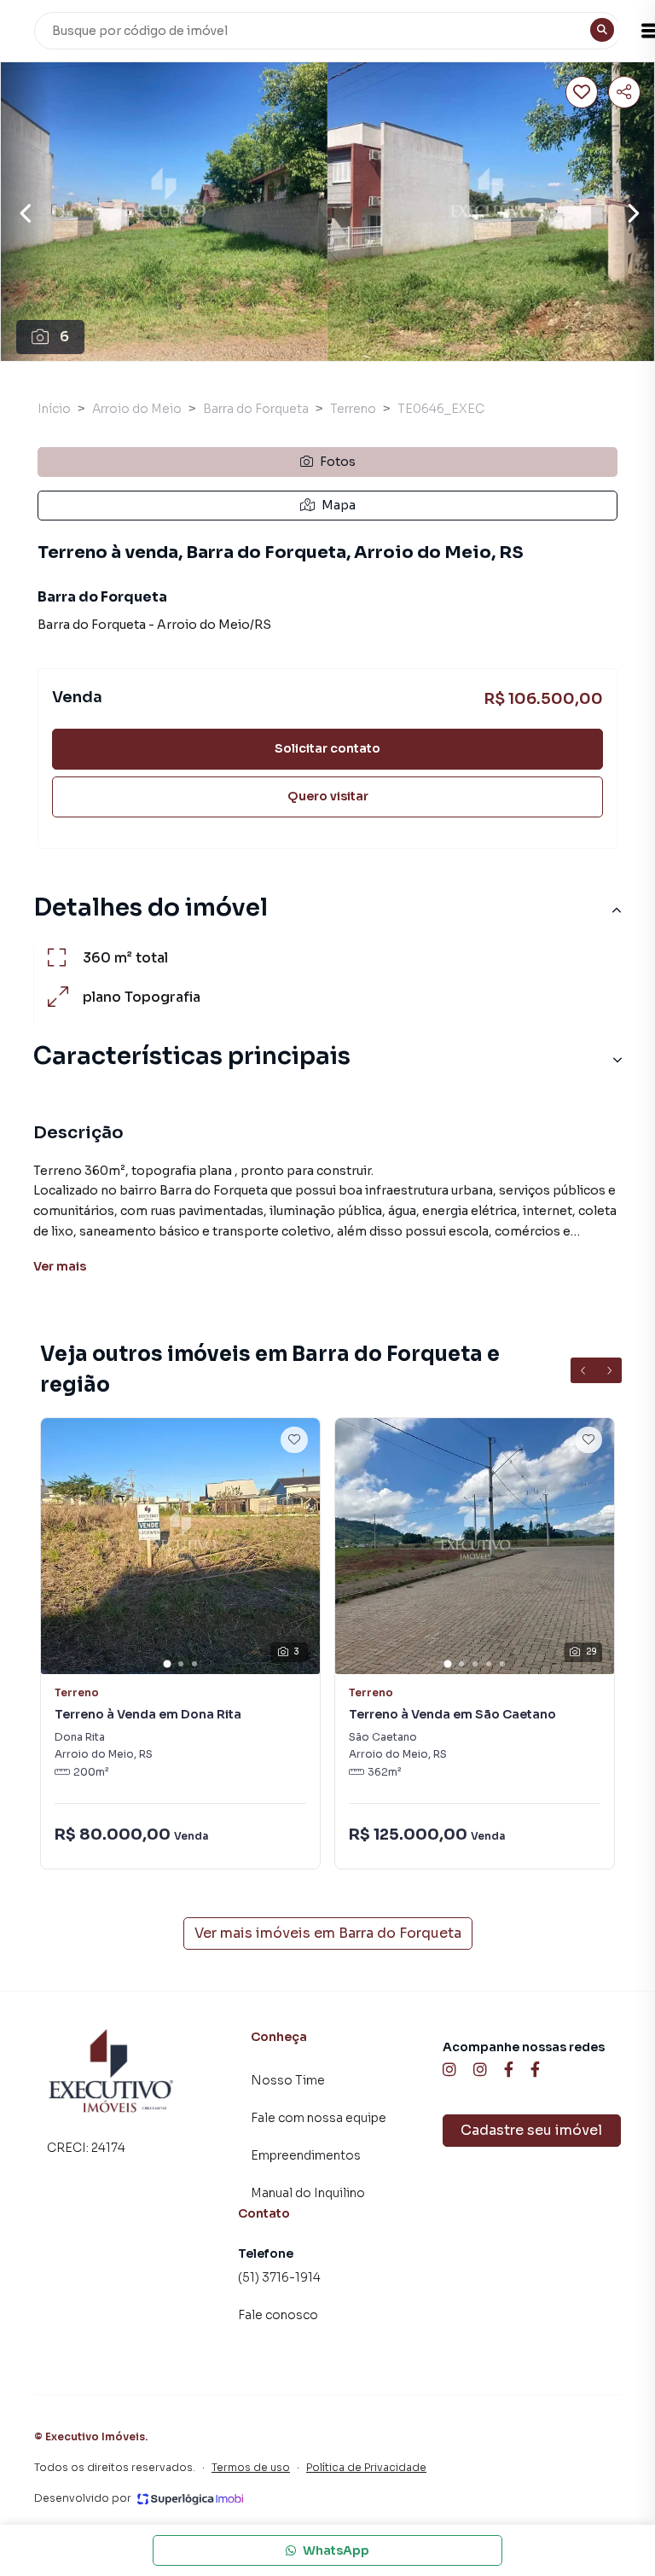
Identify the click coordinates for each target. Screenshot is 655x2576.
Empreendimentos (306, 2155)
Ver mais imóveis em (328, 1933)
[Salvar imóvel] (582, 92)
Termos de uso (251, 2467)
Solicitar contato (327, 748)
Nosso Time (288, 2080)
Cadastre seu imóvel (531, 2130)
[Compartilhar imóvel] (624, 92)
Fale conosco (278, 2315)
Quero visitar (328, 796)
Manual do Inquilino (308, 2193)
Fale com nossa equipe (319, 2118)
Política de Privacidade (366, 2467)
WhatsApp (336, 2550)
